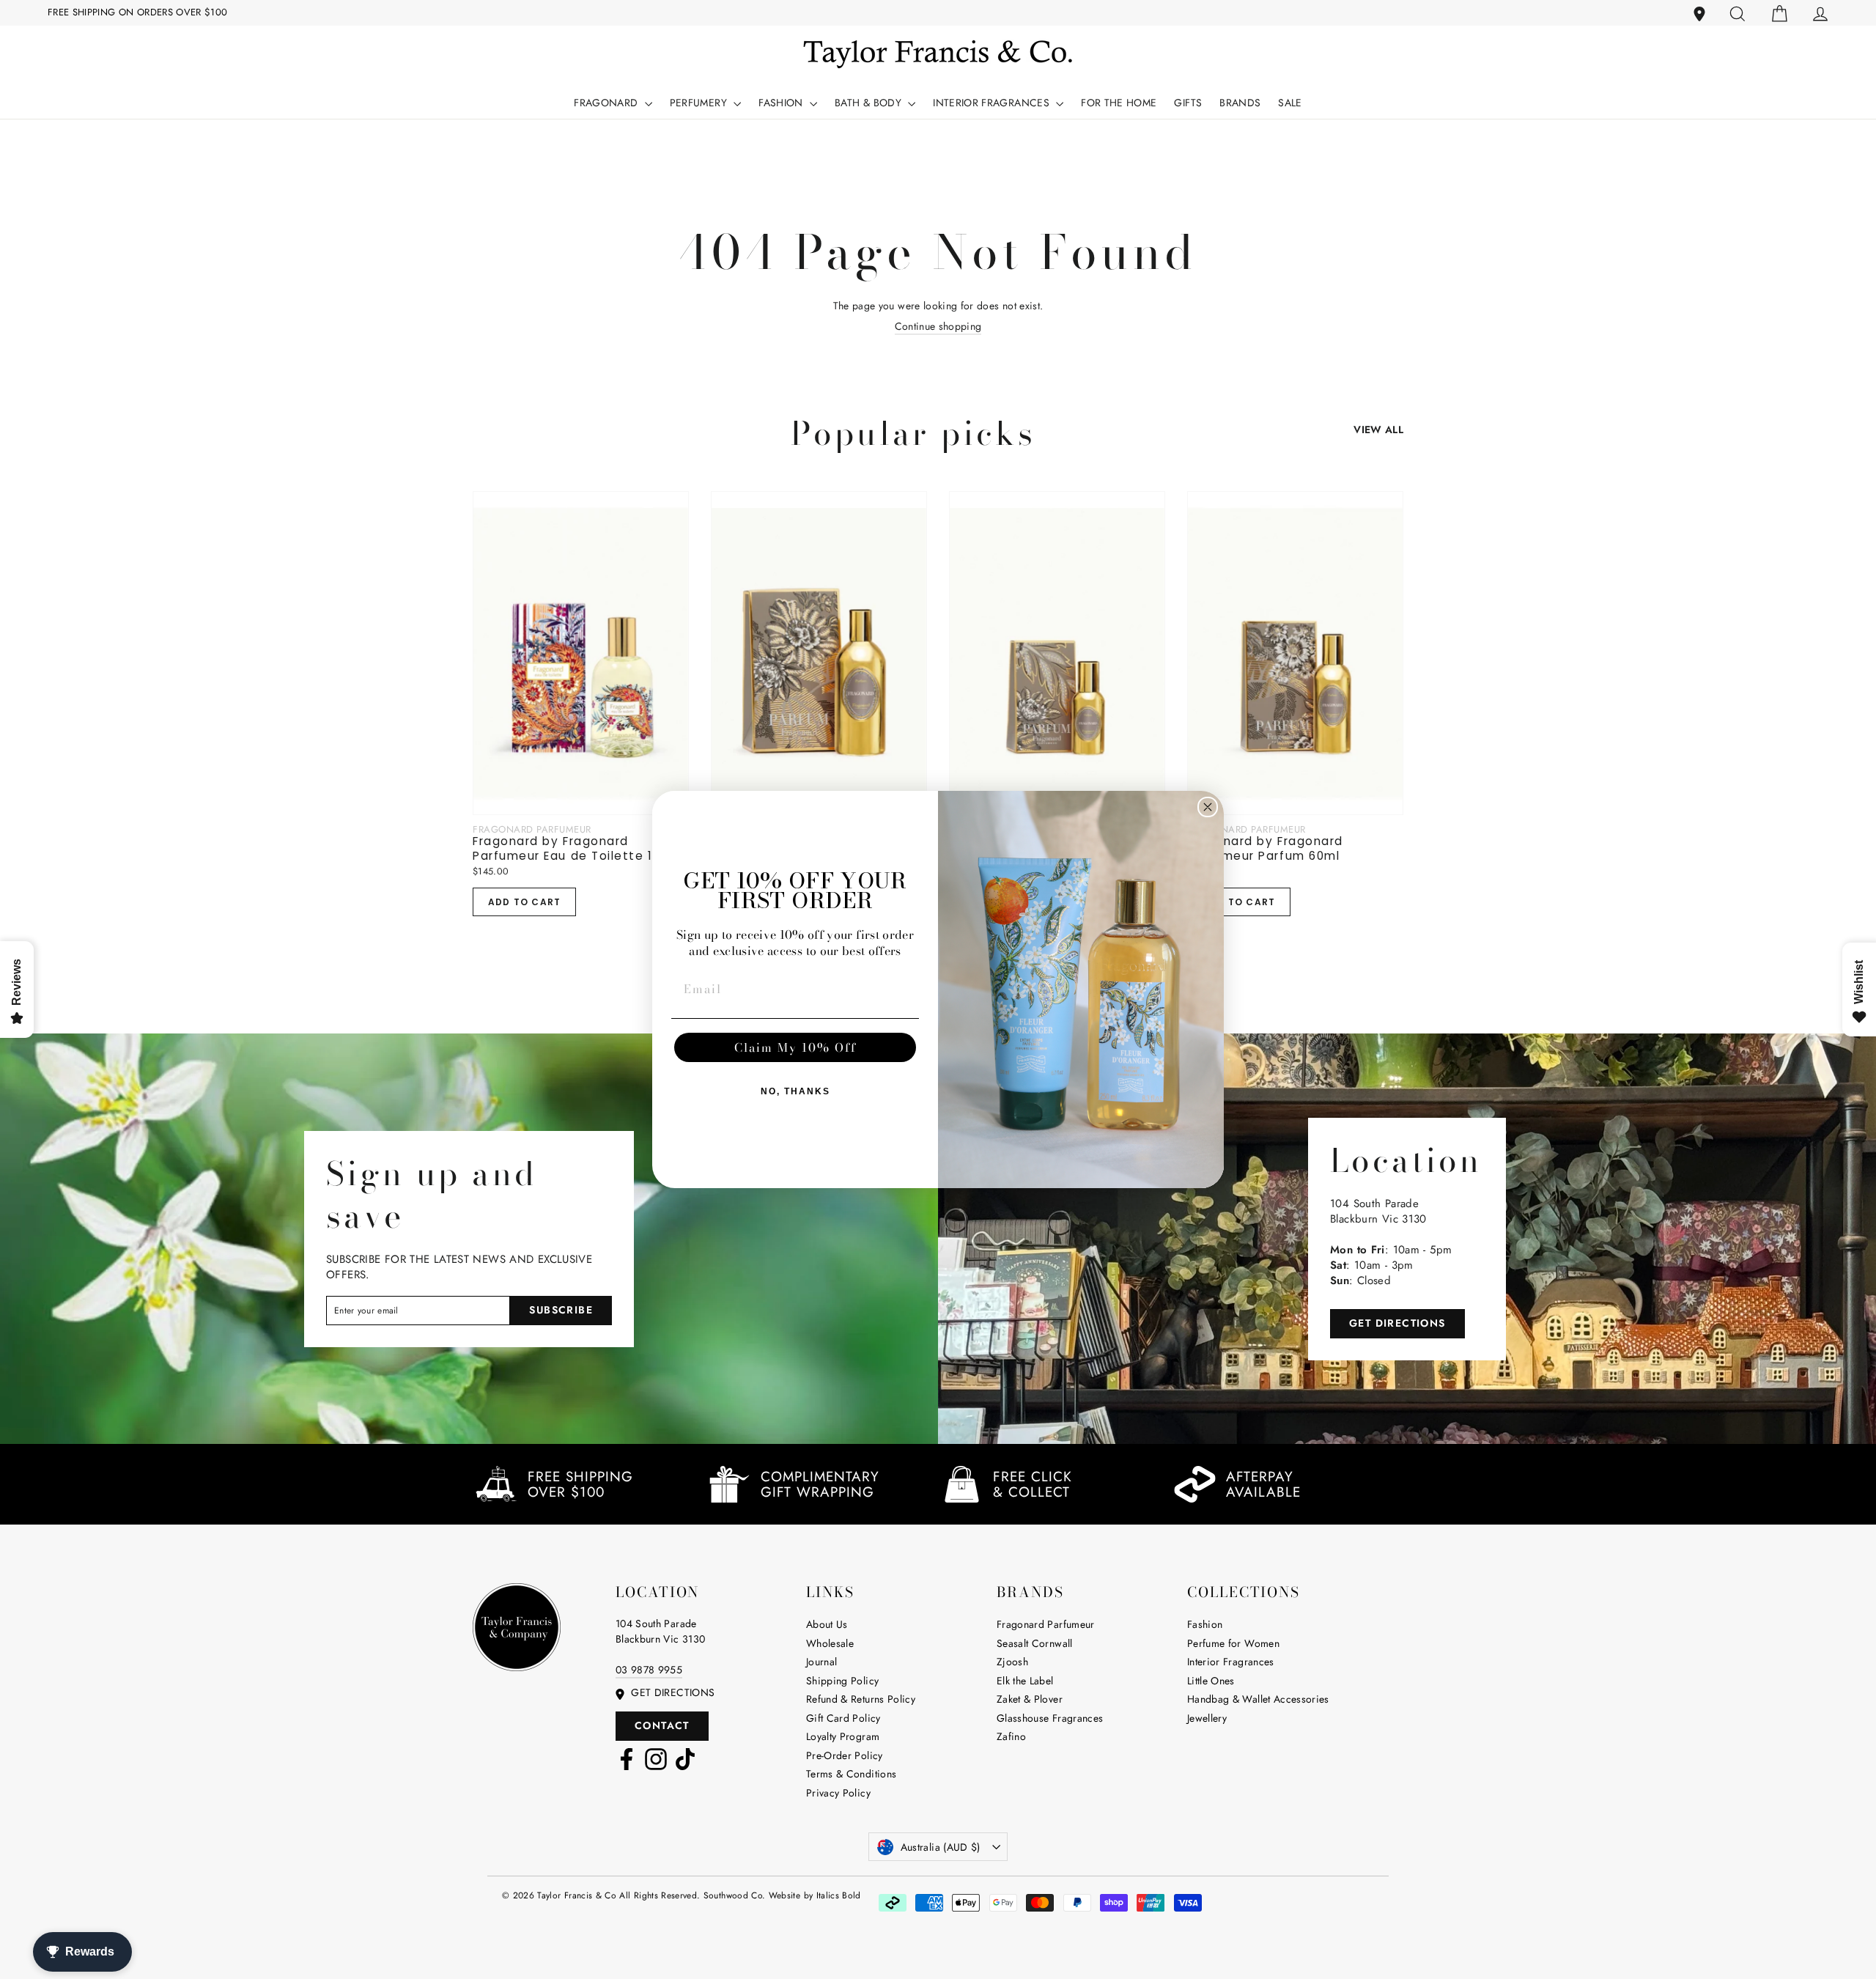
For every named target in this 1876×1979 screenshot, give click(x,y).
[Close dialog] (1208, 807)
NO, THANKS (795, 1091)
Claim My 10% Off (795, 1047)
